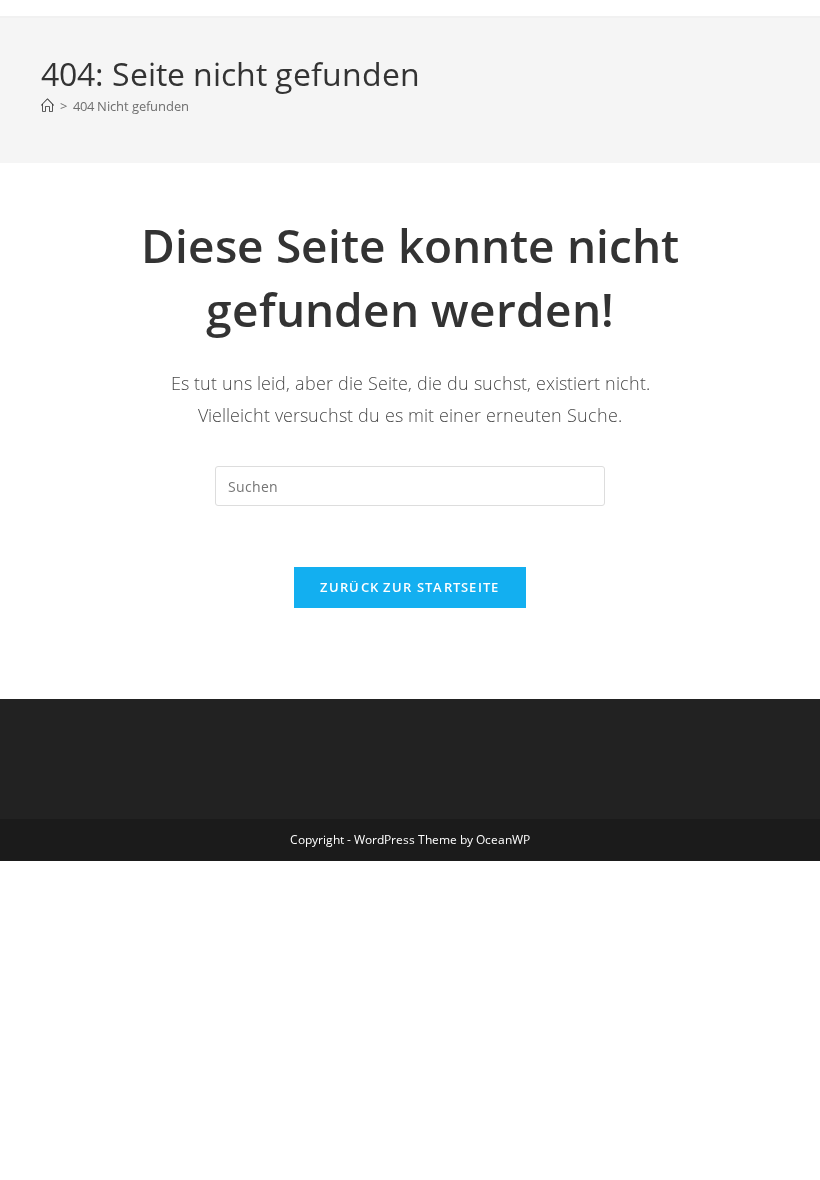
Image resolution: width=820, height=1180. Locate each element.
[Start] (47, 106)
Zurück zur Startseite (409, 587)
